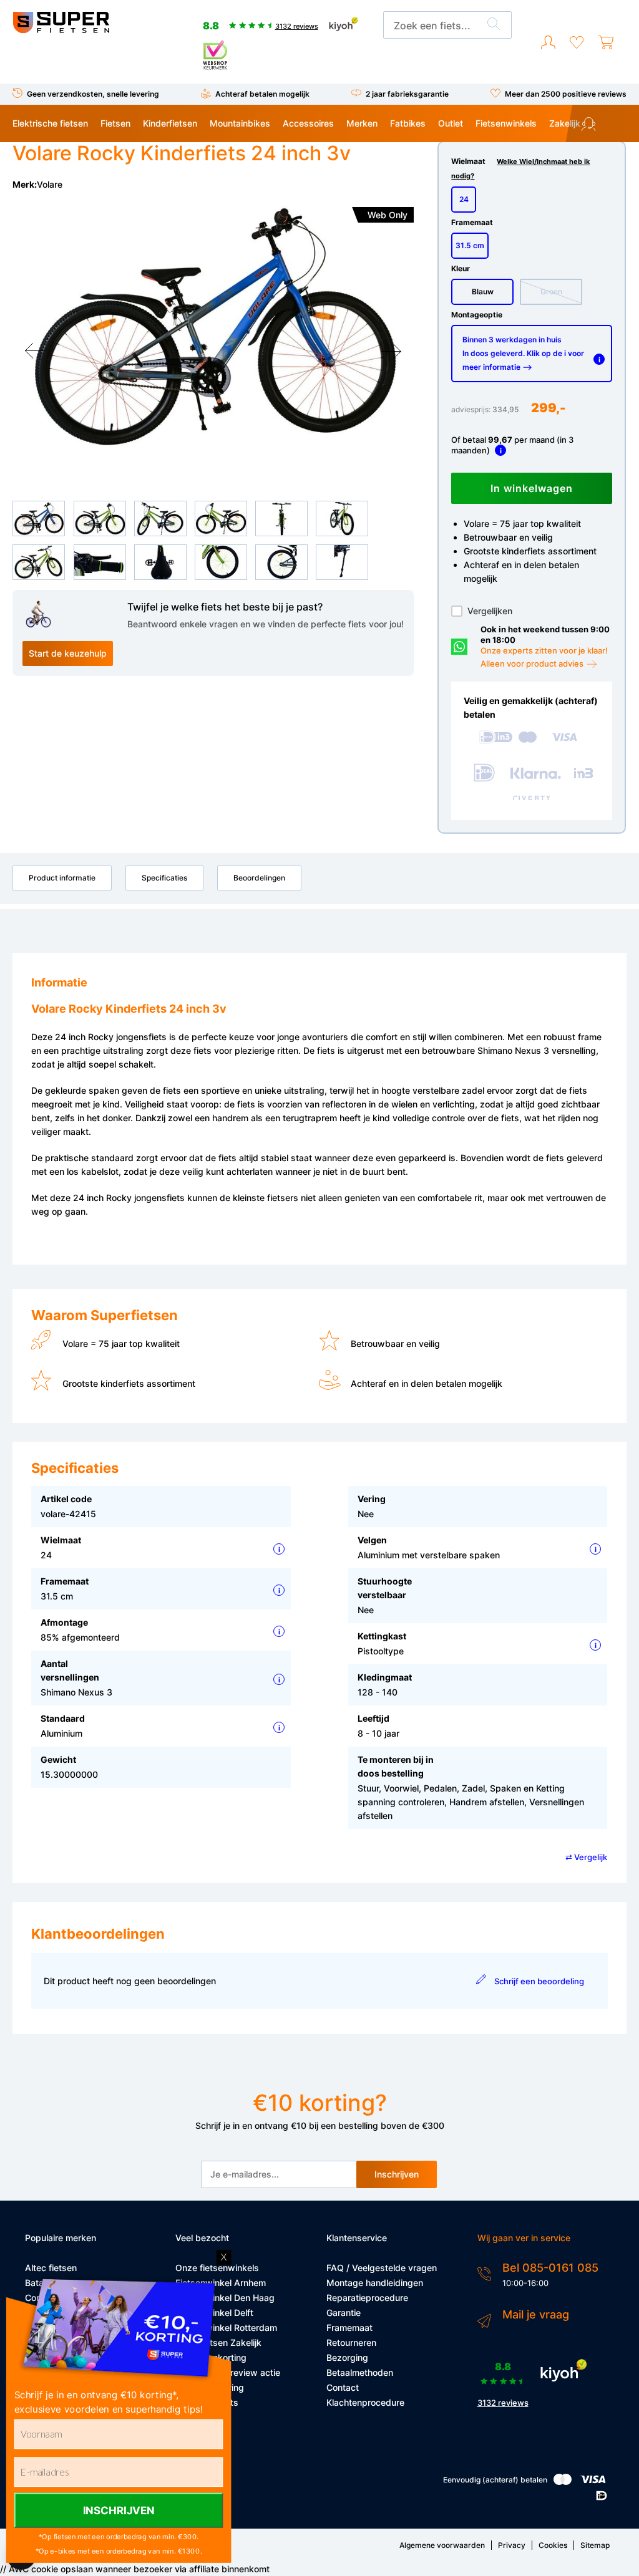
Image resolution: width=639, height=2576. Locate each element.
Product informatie (62, 878)
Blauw (483, 292)
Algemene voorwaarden (442, 2545)
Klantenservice (610, 126)
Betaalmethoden (360, 2372)
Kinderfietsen (170, 123)
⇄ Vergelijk (586, 1857)
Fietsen (115, 123)
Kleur (461, 268)
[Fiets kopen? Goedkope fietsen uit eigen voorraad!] (61, 30)
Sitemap (595, 2545)
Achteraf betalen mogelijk (262, 94)
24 (464, 199)
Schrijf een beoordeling (539, 1981)
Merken (362, 123)
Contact (343, 2387)
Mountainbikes (240, 123)
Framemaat (472, 222)
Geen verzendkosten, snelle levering (93, 94)
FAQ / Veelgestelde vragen (382, 2268)
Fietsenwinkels (506, 123)
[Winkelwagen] (606, 43)
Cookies (553, 2545)
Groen (551, 292)
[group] (213, 326)
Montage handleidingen (375, 2283)
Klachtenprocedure (365, 2402)
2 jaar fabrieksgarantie (407, 94)
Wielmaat (520, 168)
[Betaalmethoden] (563, 2482)
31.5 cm (470, 245)
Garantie (344, 2313)
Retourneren (351, 2342)
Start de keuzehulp (68, 653)
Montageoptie (477, 315)
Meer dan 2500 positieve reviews (566, 94)
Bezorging (347, 2357)
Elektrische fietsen (50, 123)
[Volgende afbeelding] (391, 351)
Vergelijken (490, 611)
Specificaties (164, 878)
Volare (50, 184)
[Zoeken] (494, 26)
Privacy (512, 2545)
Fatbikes (408, 123)
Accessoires (308, 123)
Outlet (451, 123)
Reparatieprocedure (367, 2298)
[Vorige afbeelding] (35, 351)
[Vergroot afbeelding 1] (213, 326)
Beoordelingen (259, 878)
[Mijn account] (548, 43)
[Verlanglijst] (577, 43)
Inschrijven (397, 2174)
